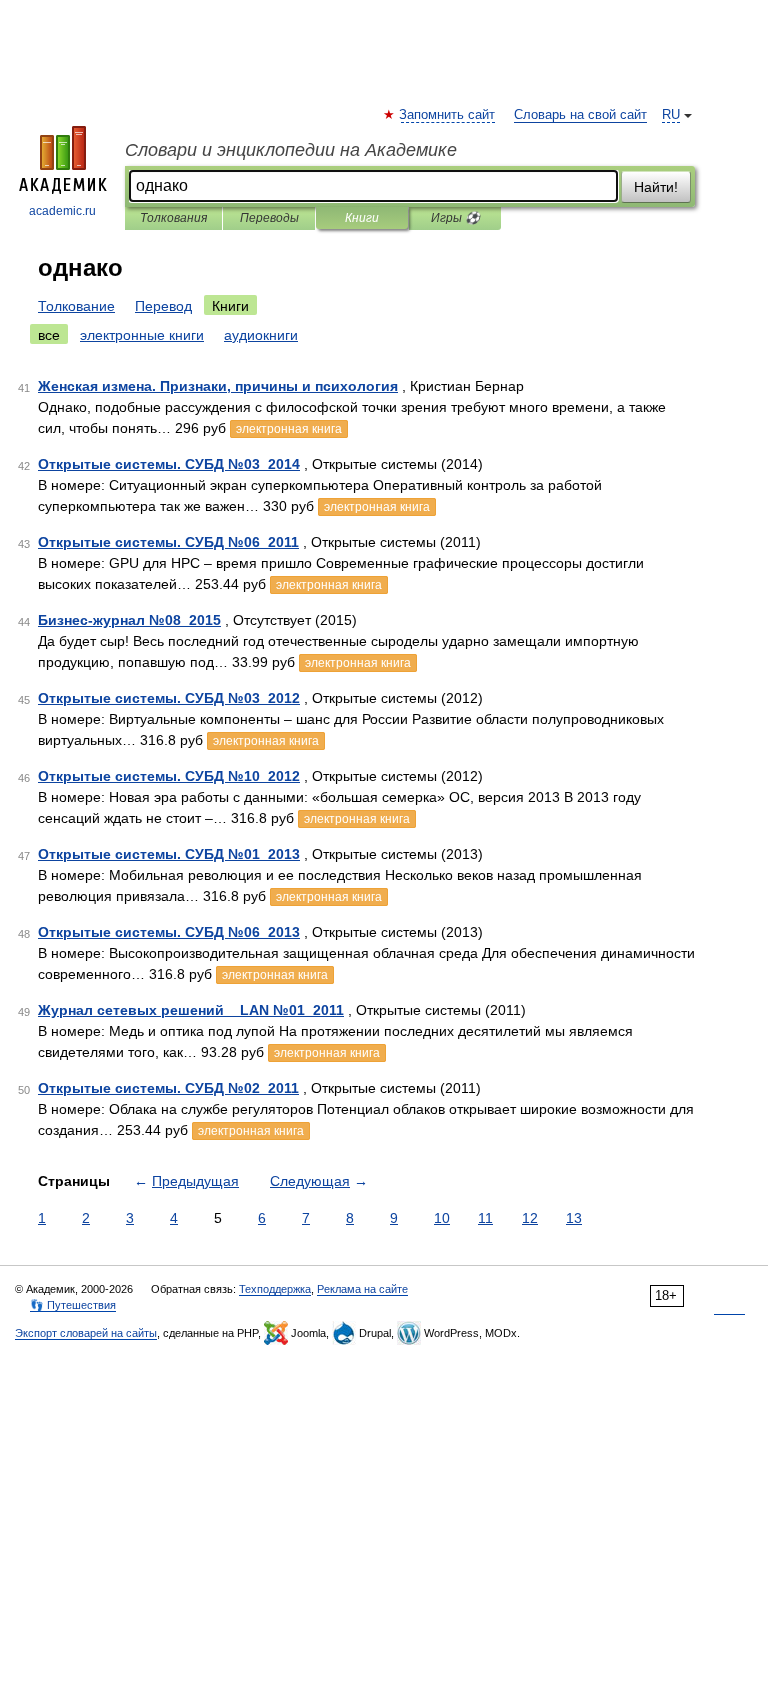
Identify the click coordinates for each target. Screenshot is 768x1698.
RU (671, 115)
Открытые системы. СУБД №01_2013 (169, 854)
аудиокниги (261, 335)
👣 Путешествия (73, 1305)
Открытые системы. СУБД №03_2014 (169, 464)
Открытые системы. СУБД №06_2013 (169, 932)
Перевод (163, 306)
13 (574, 1218)
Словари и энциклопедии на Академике (291, 150)
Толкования (173, 218)
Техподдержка (275, 1289)
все (49, 335)
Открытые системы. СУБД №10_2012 (169, 776)
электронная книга (289, 429)
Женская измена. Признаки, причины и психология (218, 386)
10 (442, 1218)
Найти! (656, 187)
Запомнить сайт (448, 115)
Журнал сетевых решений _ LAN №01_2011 (191, 1010)
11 (485, 1218)
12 (530, 1218)
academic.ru (62, 211)
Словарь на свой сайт (580, 115)
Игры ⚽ (455, 218)
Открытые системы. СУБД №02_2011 (168, 1088)
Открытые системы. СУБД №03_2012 (169, 698)
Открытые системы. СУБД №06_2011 (168, 542)
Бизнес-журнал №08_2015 (129, 620)
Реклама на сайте (362, 1289)
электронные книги (142, 335)
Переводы (269, 218)
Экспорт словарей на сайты (86, 1333)
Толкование (76, 306)
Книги (362, 218)
